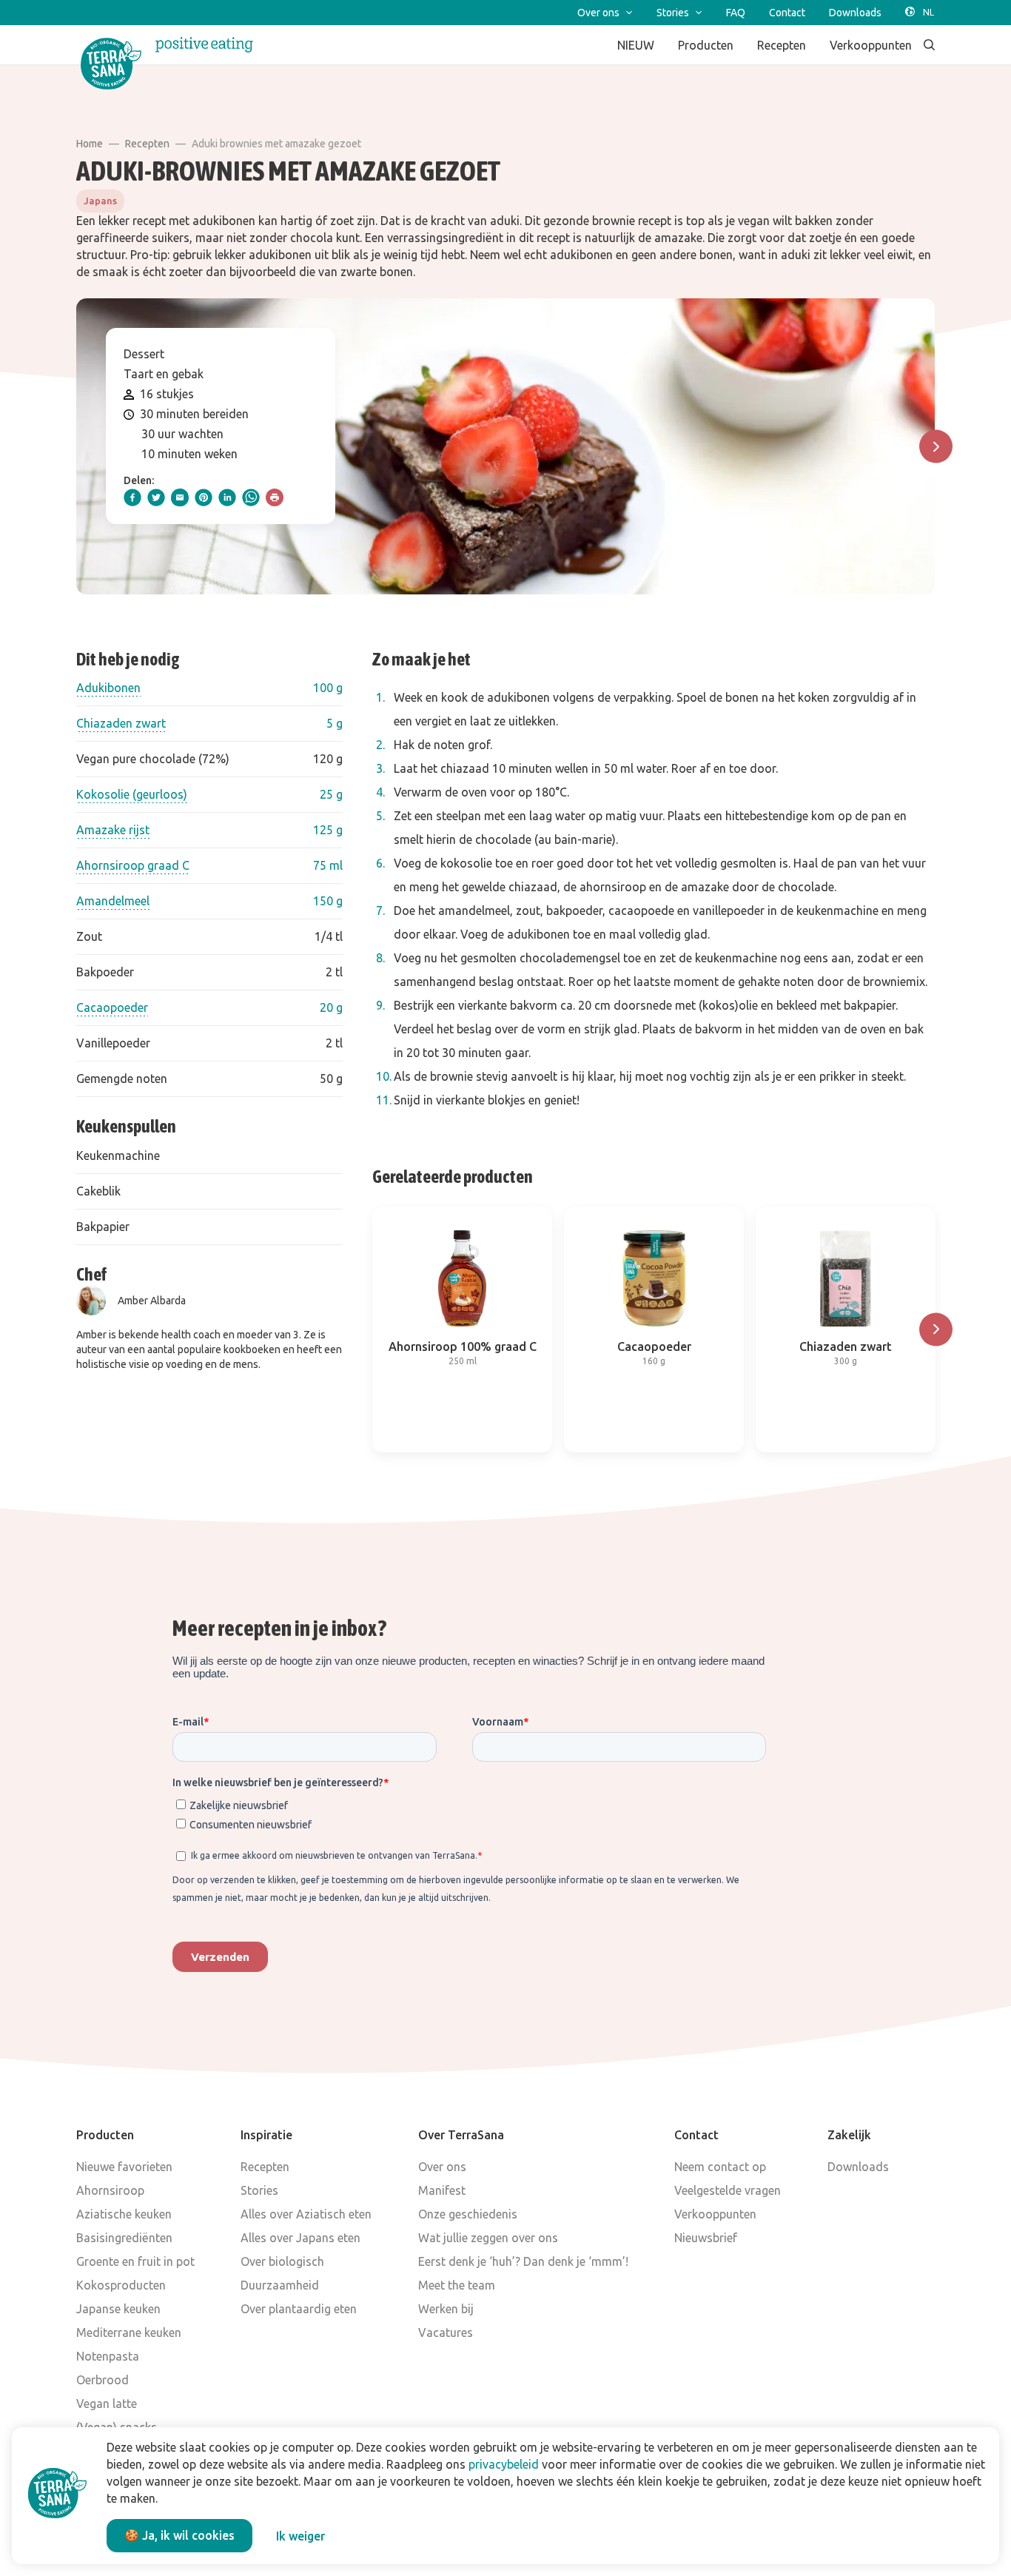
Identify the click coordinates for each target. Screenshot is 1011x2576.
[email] (180, 497)
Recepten (147, 144)
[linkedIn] (227, 497)
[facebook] (132, 497)
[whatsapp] (251, 497)
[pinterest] (204, 497)
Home (90, 144)
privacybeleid (504, 2464)
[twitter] (156, 497)
